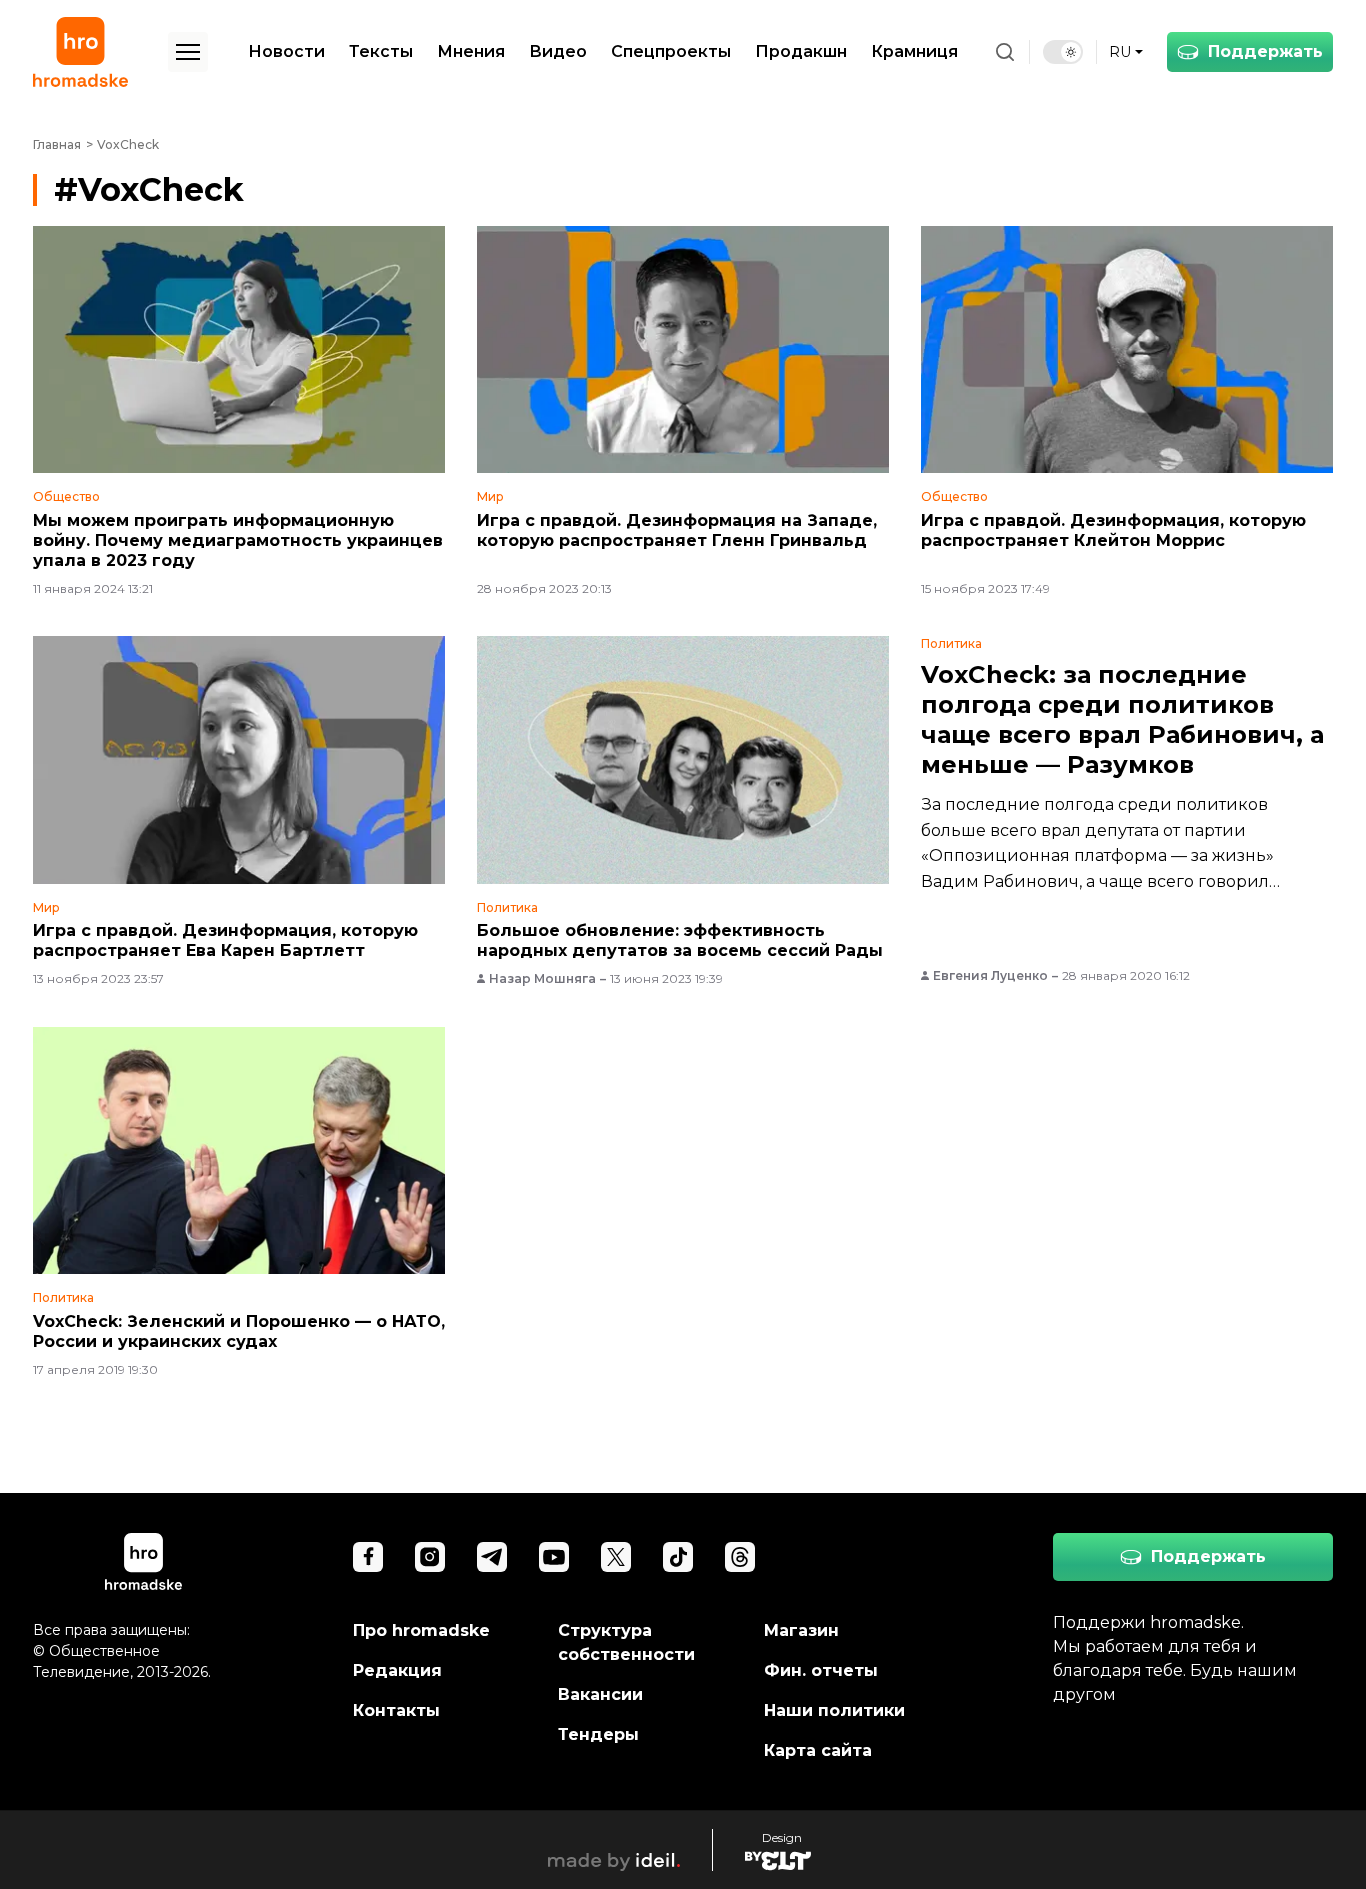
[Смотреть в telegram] (492, 1557)
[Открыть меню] (188, 52)
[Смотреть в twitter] (616, 1557)
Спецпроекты (671, 51)
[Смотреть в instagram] (430, 1557)
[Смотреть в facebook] (368, 1557)
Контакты (396, 1710)
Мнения (471, 51)
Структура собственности (626, 1642)
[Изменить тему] (1063, 52)
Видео (558, 51)
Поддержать (1265, 51)
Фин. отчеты (821, 1670)
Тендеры (598, 1734)
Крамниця (914, 51)
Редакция (397, 1670)
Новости (286, 51)
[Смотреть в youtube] (554, 1557)
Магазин (801, 1630)
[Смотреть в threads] (740, 1557)
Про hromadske (421, 1630)
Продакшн (801, 51)
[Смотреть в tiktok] (678, 1557)
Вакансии (600, 1694)
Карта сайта (818, 1750)
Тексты (381, 51)
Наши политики (834, 1710)
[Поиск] (1005, 52)
